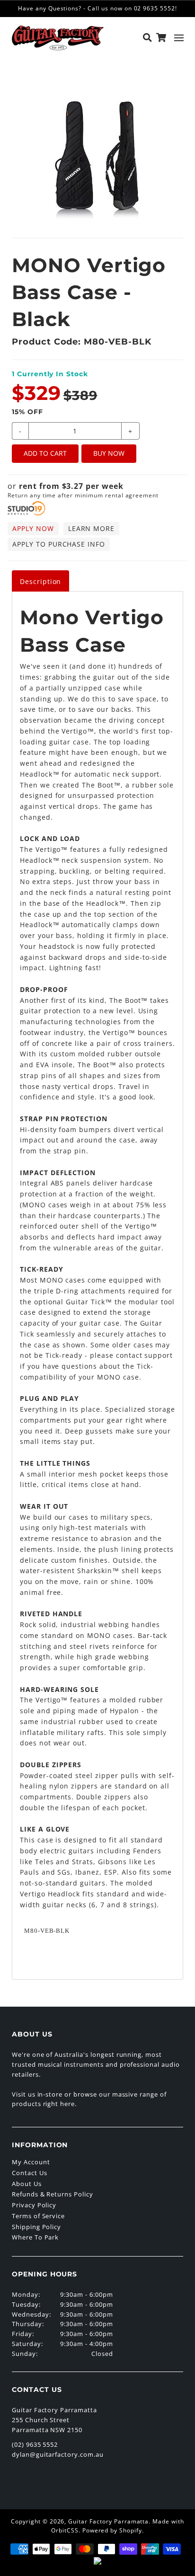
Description (41, 581)
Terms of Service (38, 2216)
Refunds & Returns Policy (53, 2194)
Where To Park (35, 2237)
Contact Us (30, 2173)
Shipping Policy (36, 2227)
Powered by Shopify (112, 2530)
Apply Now (33, 528)
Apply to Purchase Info (59, 544)
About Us (27, 2184)
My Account (31, 2162)
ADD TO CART (45, 453)
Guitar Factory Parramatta (108, 2521)
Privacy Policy (34, 2205)
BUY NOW (109, 453)
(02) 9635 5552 (35, 2444)
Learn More (92, 528)
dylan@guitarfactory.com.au (58, 2454)
